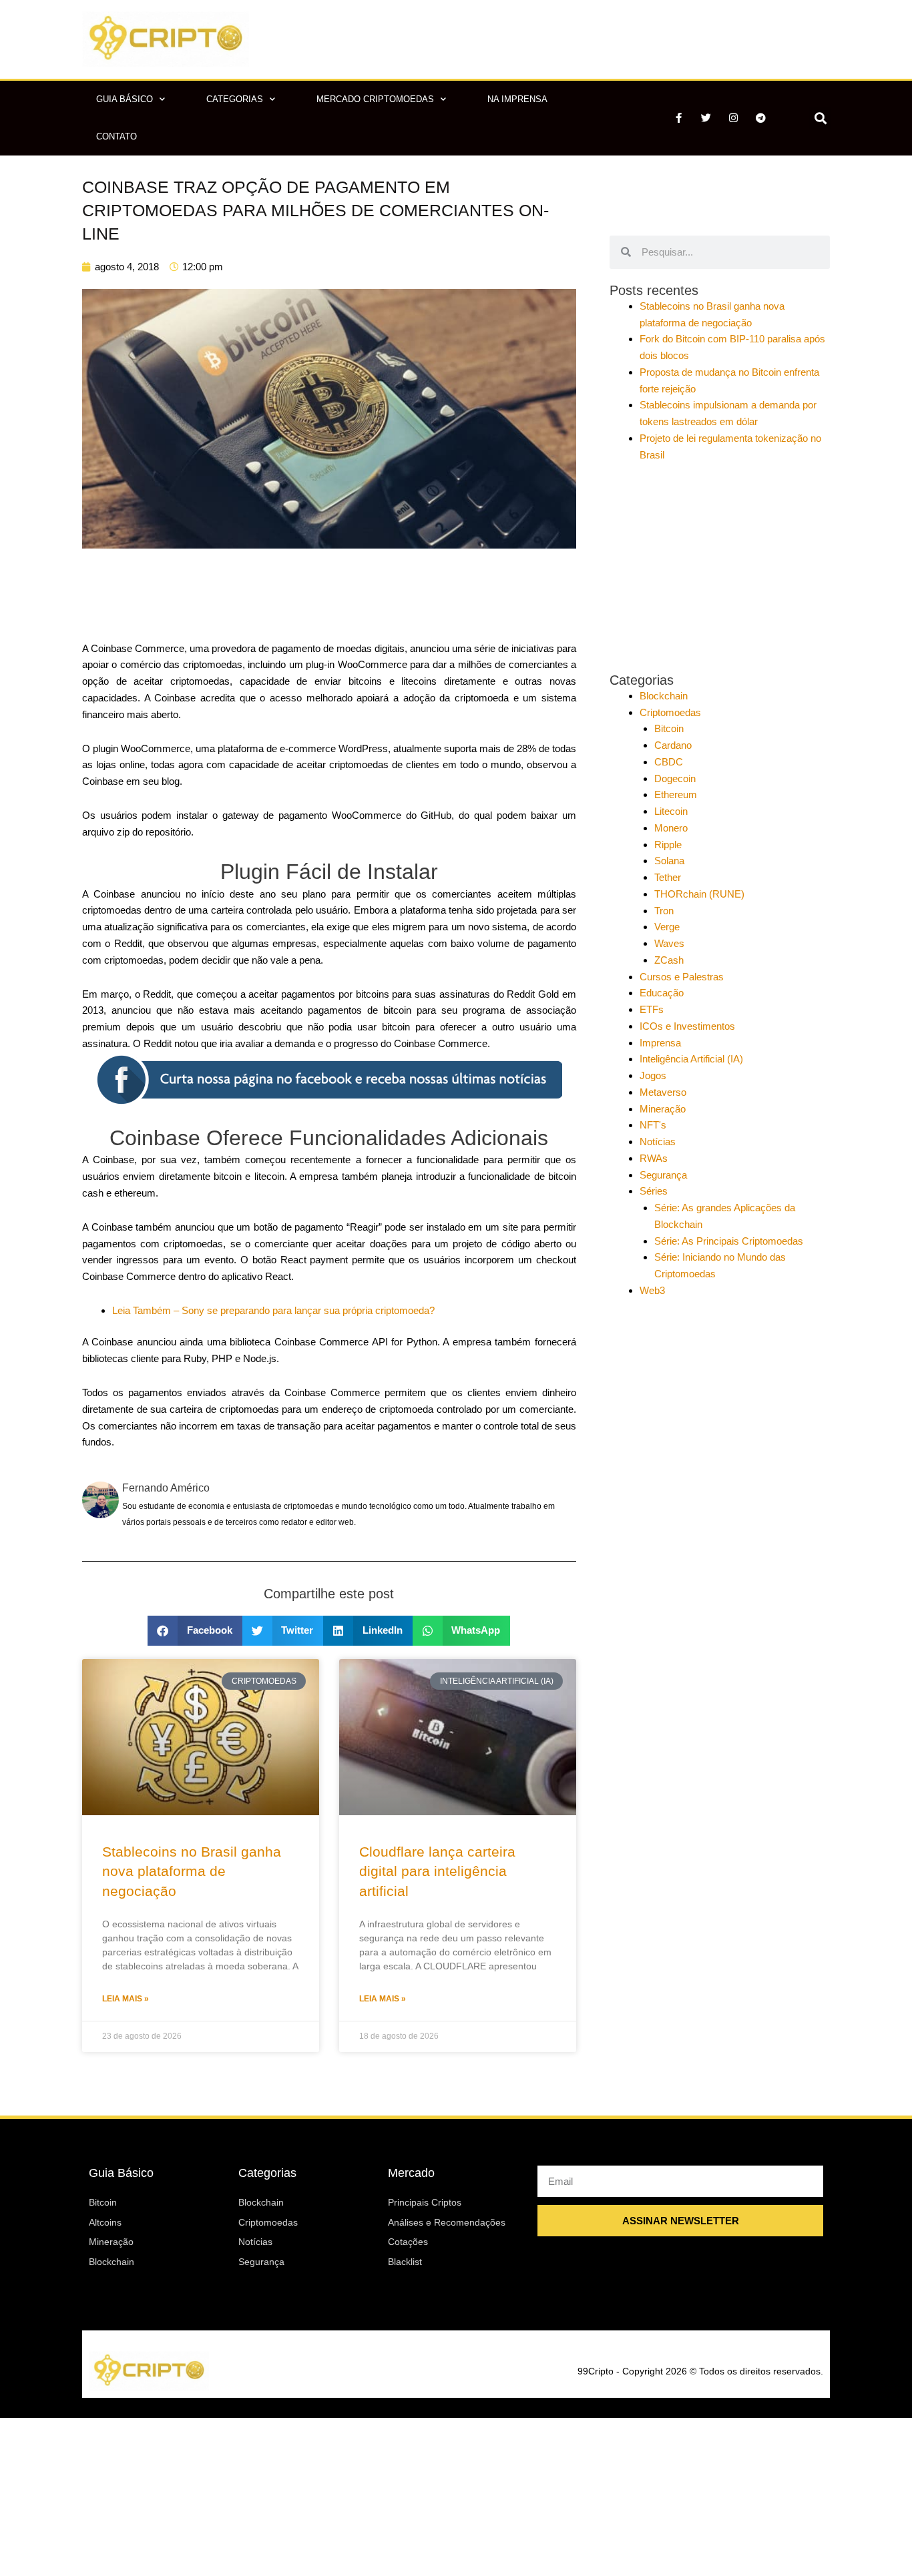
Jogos (653, 1075)
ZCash (669, 960)
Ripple (668, 845)
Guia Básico (125, 99)
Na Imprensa (517, 99)
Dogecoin (675, 778)
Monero (671, 828)
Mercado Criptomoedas (375, 99)
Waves (669, 943)
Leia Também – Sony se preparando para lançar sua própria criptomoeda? (273, 1310)
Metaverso (663, 1092)
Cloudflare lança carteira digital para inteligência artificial (437, 1871)
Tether (668, 877)
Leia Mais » (126, 1999)
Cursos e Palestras (682, 977)
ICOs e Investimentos (687, 1026)
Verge (667, 927)
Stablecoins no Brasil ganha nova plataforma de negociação (192, 1871)
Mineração (663, 1109)
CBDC (669, 762)
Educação (662, 993)
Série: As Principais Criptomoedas (729, 1241)
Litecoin (671, 811)
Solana (669, 861)
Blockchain (664, 696)
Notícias (658, 1142)
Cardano (673, 745)
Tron (664, 911)
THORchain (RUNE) (699, 894)
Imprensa (660, 1043)
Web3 (652, 1290)
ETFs (652, 1009)
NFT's (653, 1125)
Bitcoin (669, 728)
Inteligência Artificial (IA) (691, 1059)
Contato (117, 136)
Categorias (235, 99)
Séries (654, 1191)
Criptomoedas (670, 712)
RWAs (654, 1158)
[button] (820, 118)
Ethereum (676, 794)
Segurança (663, 1175)
